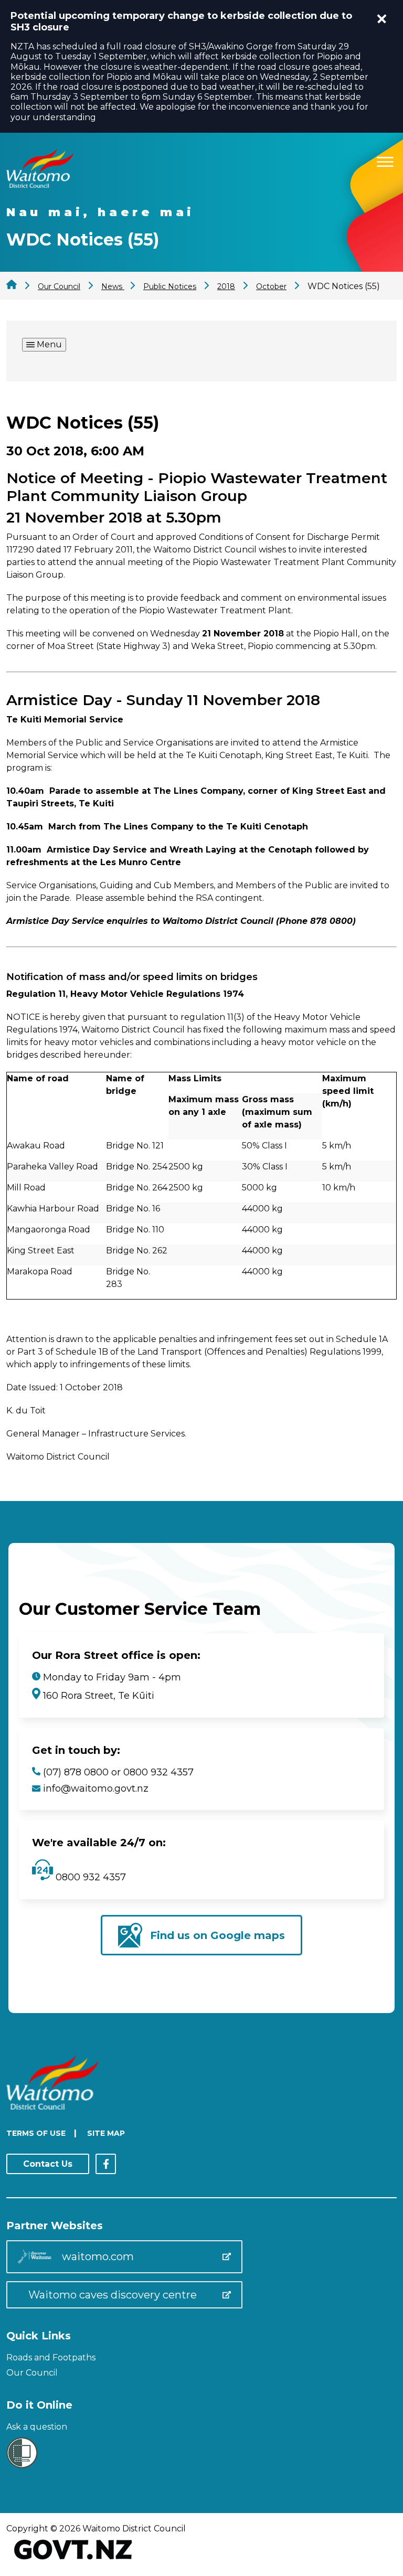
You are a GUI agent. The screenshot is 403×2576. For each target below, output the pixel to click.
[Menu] (385, 160)
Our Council (32, 2373)
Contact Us (48, 2164)
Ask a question (37, 2427)
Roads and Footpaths (51, 2357)
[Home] (40, 185)
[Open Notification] (382, 19)
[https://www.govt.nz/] (73, 2561)
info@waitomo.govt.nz (96, 1789)
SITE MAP (106, 2133)
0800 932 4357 (89, 1877)
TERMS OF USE (36, 2133)
